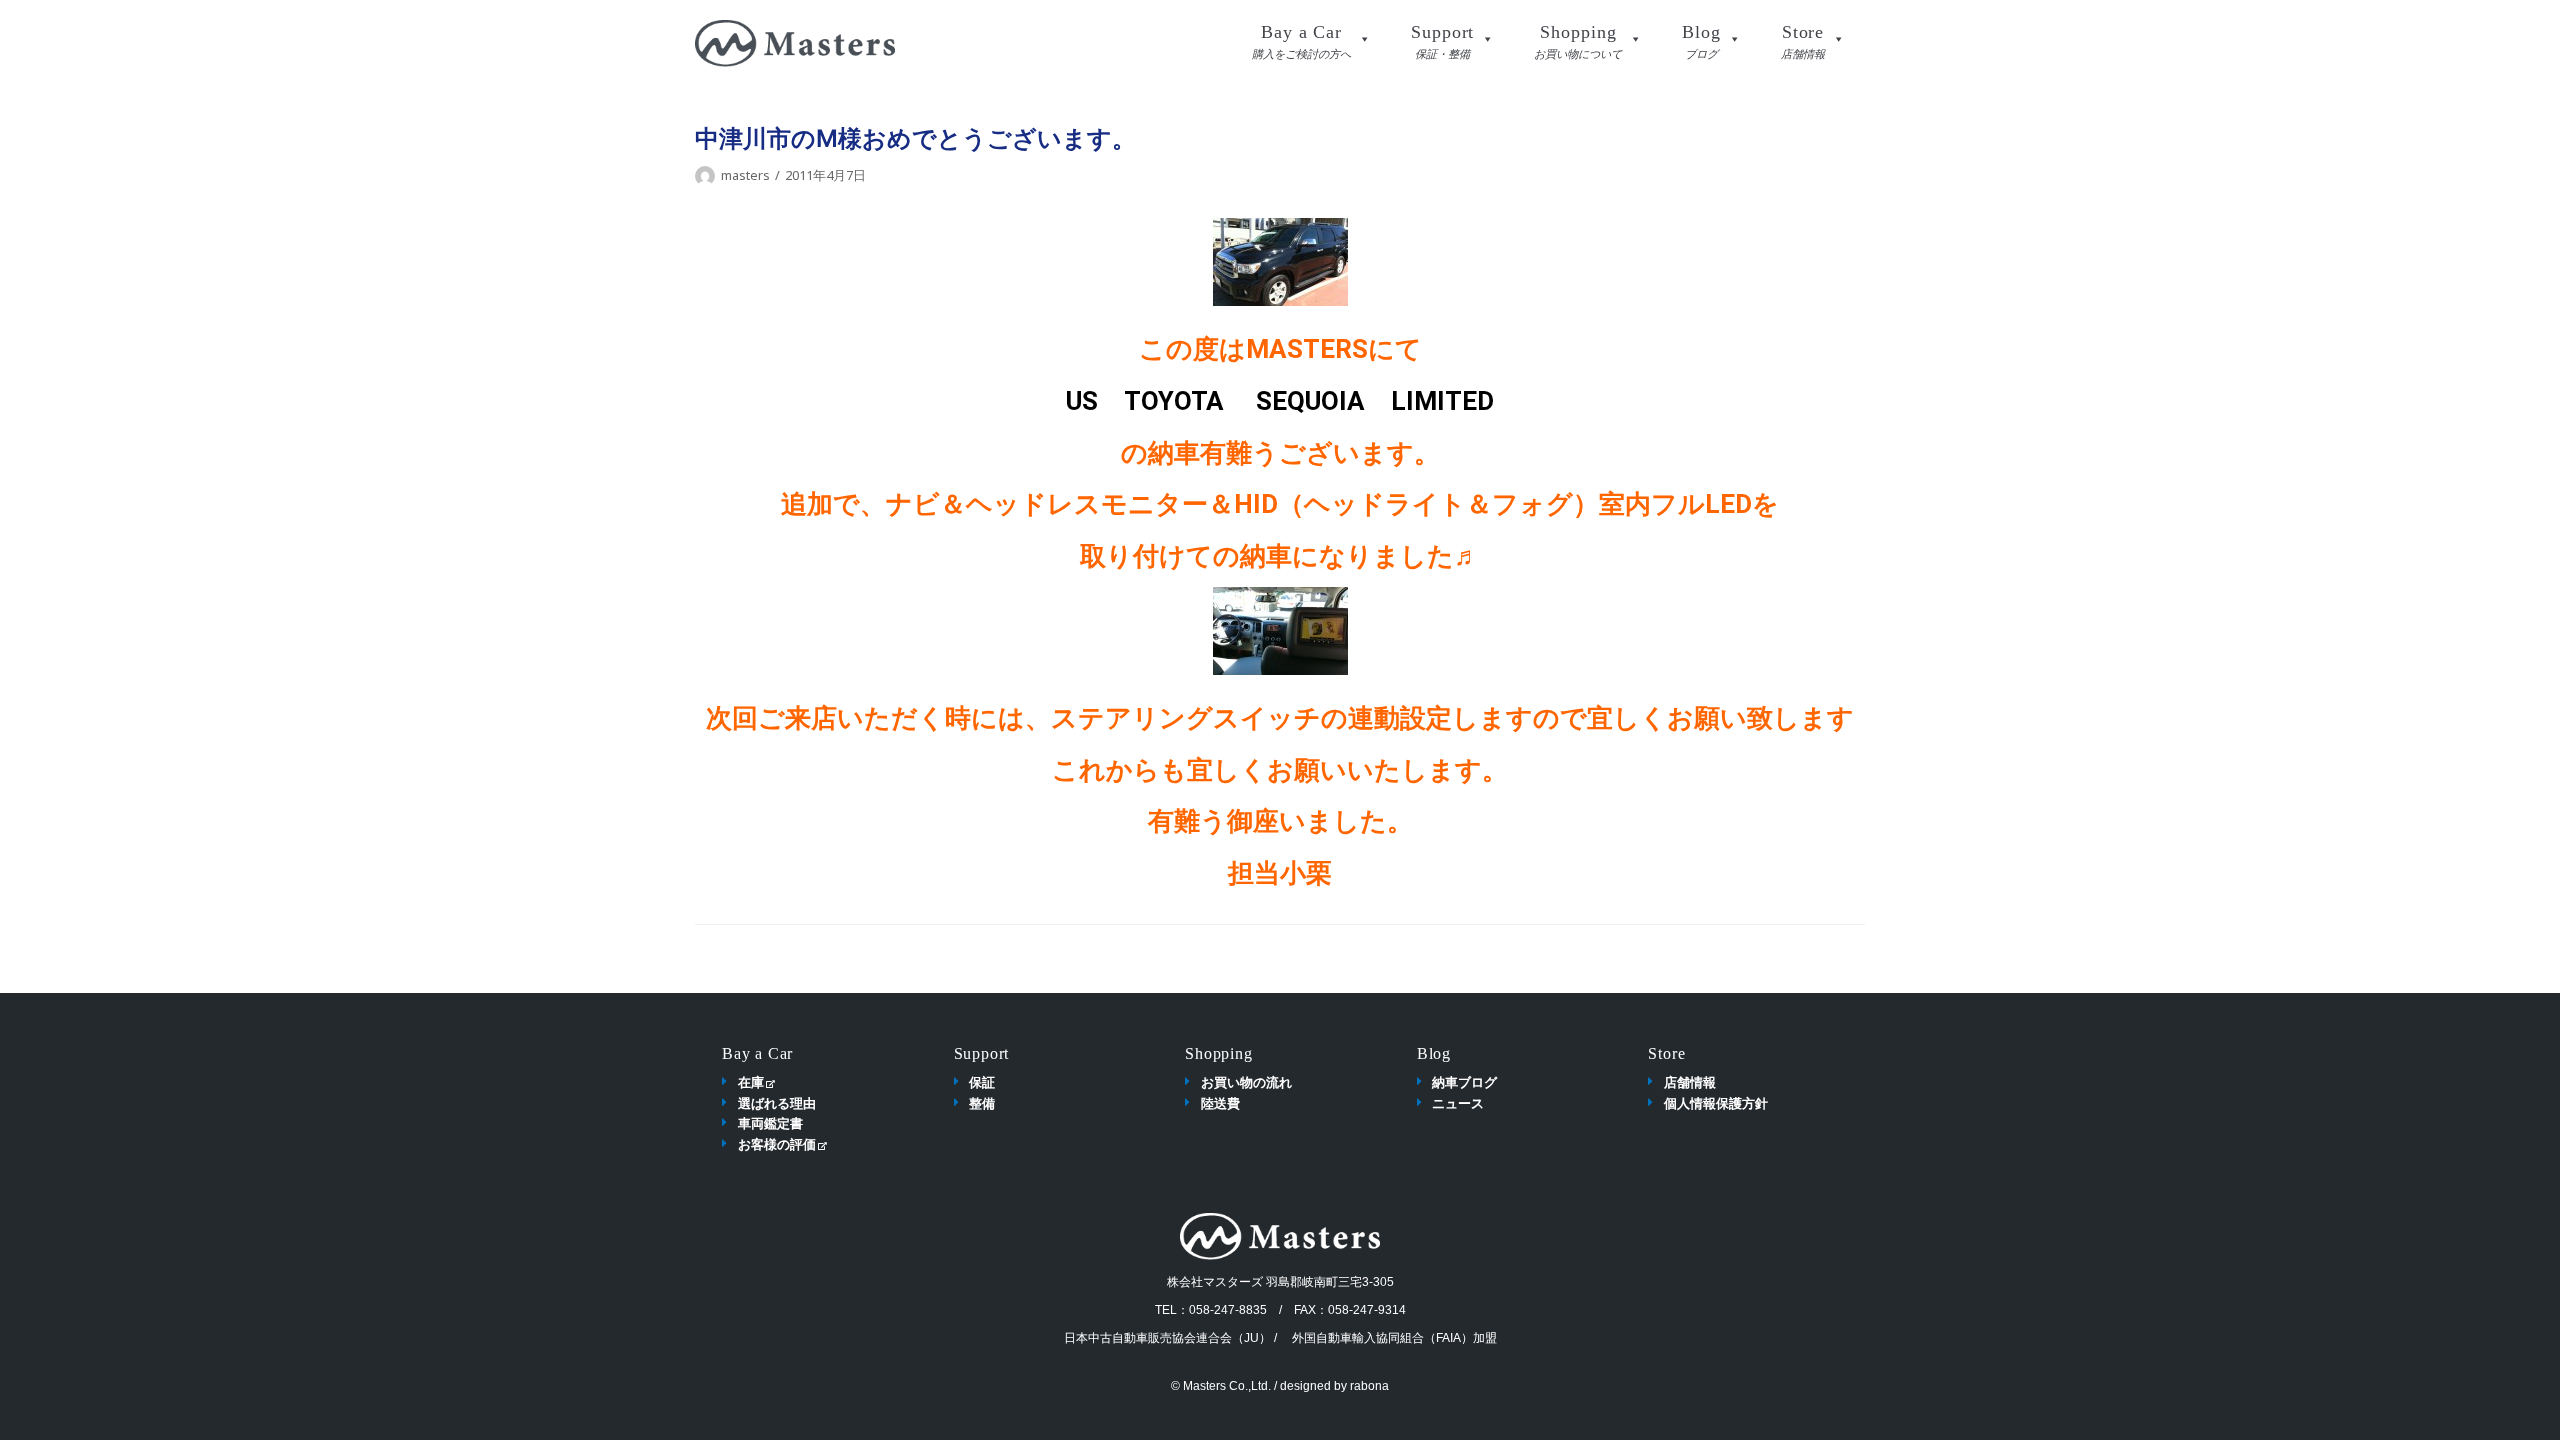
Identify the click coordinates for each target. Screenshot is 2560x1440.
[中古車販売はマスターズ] (795, 43)
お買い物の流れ (1246, 1082)
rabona (1369, 1386)
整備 (982, 1103)
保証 (982, 1082)
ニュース (1458, 1103)
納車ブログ (1464, 1082)
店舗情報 (1690, 1082)
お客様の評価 (777, 1144)
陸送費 (1220, 1103)
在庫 (751, 1082)
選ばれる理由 (777, 1103)
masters (745, 175)
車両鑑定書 (770, 1123)
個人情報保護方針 (1716, 1103)
